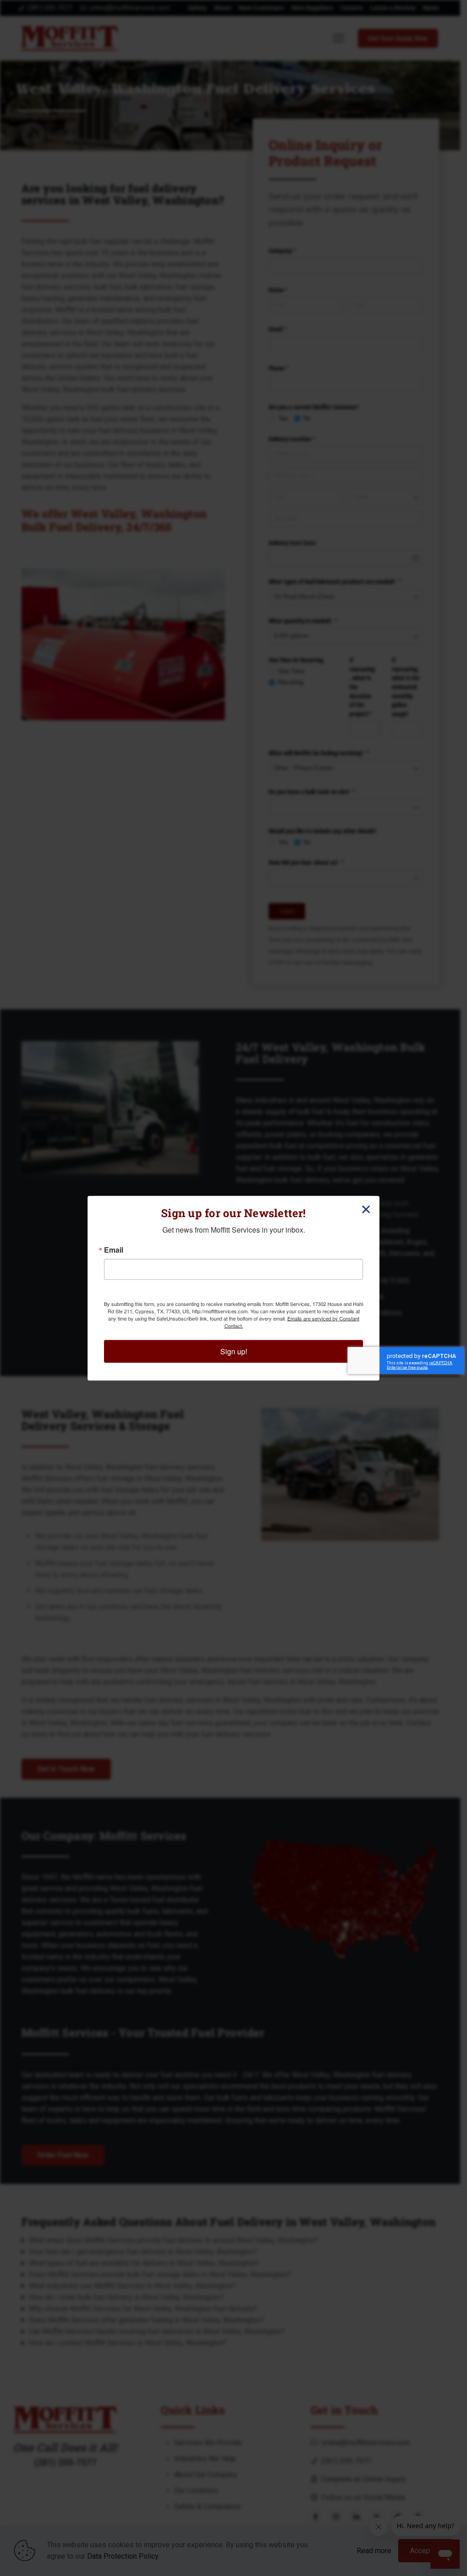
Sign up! (234, 1351)
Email (114, 1249)
